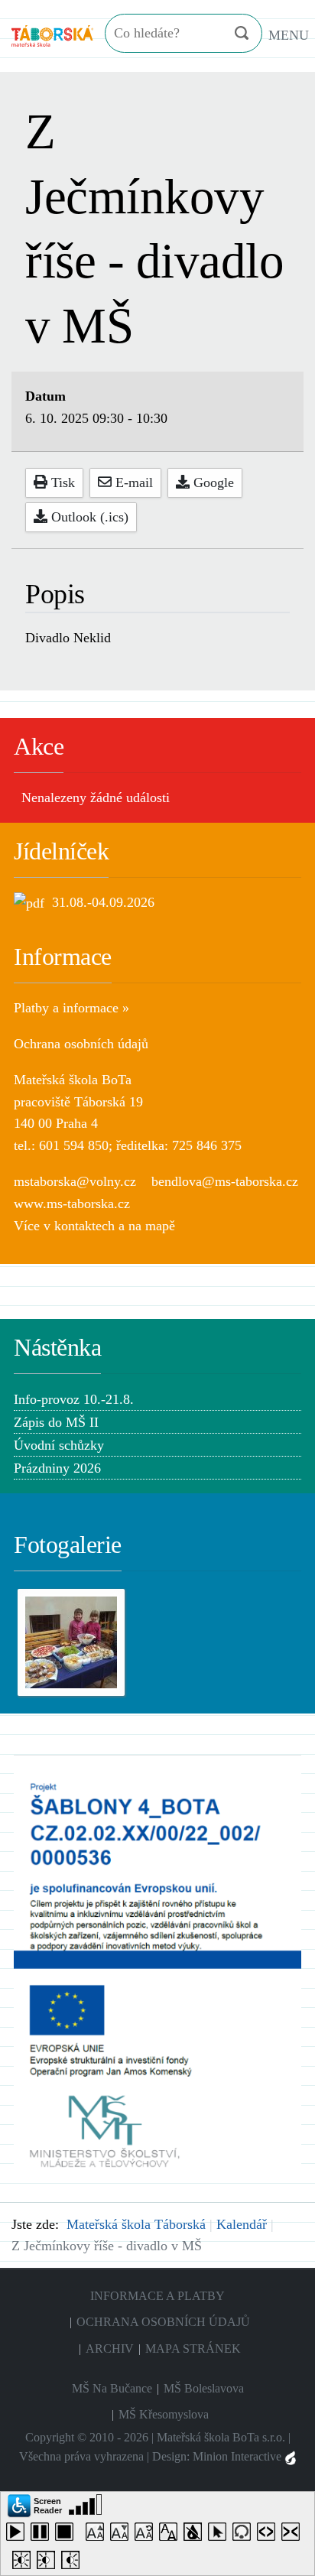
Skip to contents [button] (245, 2535)
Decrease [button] (122, 2535)
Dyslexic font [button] (171, 2535)
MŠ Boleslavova (204, 2388)
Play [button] (18, 2535)
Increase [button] (98, 2535)
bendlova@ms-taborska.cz (225, 1181)
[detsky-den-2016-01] (71, 1641)
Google (212, 482)
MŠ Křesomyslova (164, 2414)
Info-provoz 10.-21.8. (74, 1399)
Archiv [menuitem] (110, 2349)
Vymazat (211, 34)
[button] (35, 2505)
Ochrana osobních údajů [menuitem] (163, 2322)
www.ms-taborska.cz (72, 1204)
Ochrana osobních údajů (81, 1044)
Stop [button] (67, 2535)
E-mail (132, 482)
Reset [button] (147, 2535)
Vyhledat (241, 33)
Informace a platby (157, 2296)
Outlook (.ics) (88, 517)
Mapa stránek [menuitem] (193, 2349)
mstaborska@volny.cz (75, 1181)
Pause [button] (43, 2535)
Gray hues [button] (196, 2535)
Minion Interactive (239, 2456)
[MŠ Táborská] (52, 34)
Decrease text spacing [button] (294, 2535)
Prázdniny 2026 (57, 1468)
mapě (160, 1226)
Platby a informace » (71, 1008)
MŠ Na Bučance (112, 2388)
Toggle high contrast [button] (24, 2563)
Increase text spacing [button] (269, 2535)
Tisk (61, 482)
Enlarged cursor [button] (220, 2535)
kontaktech (84, 1226)
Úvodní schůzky (59, 1445)
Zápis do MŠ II (56, 1422)
